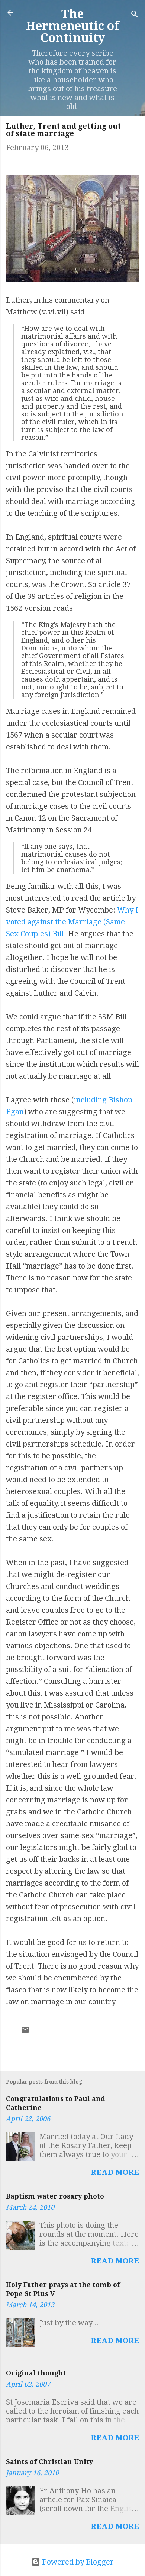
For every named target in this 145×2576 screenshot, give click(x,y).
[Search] (135, 15)
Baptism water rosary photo (55, 2196)
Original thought (36, 2373)
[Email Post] (25, 2032)
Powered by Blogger (77, 2562)
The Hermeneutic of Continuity (73, 26)
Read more (115, 2172)
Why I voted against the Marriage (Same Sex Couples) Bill (72, 922)
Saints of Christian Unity (49, 2462)
